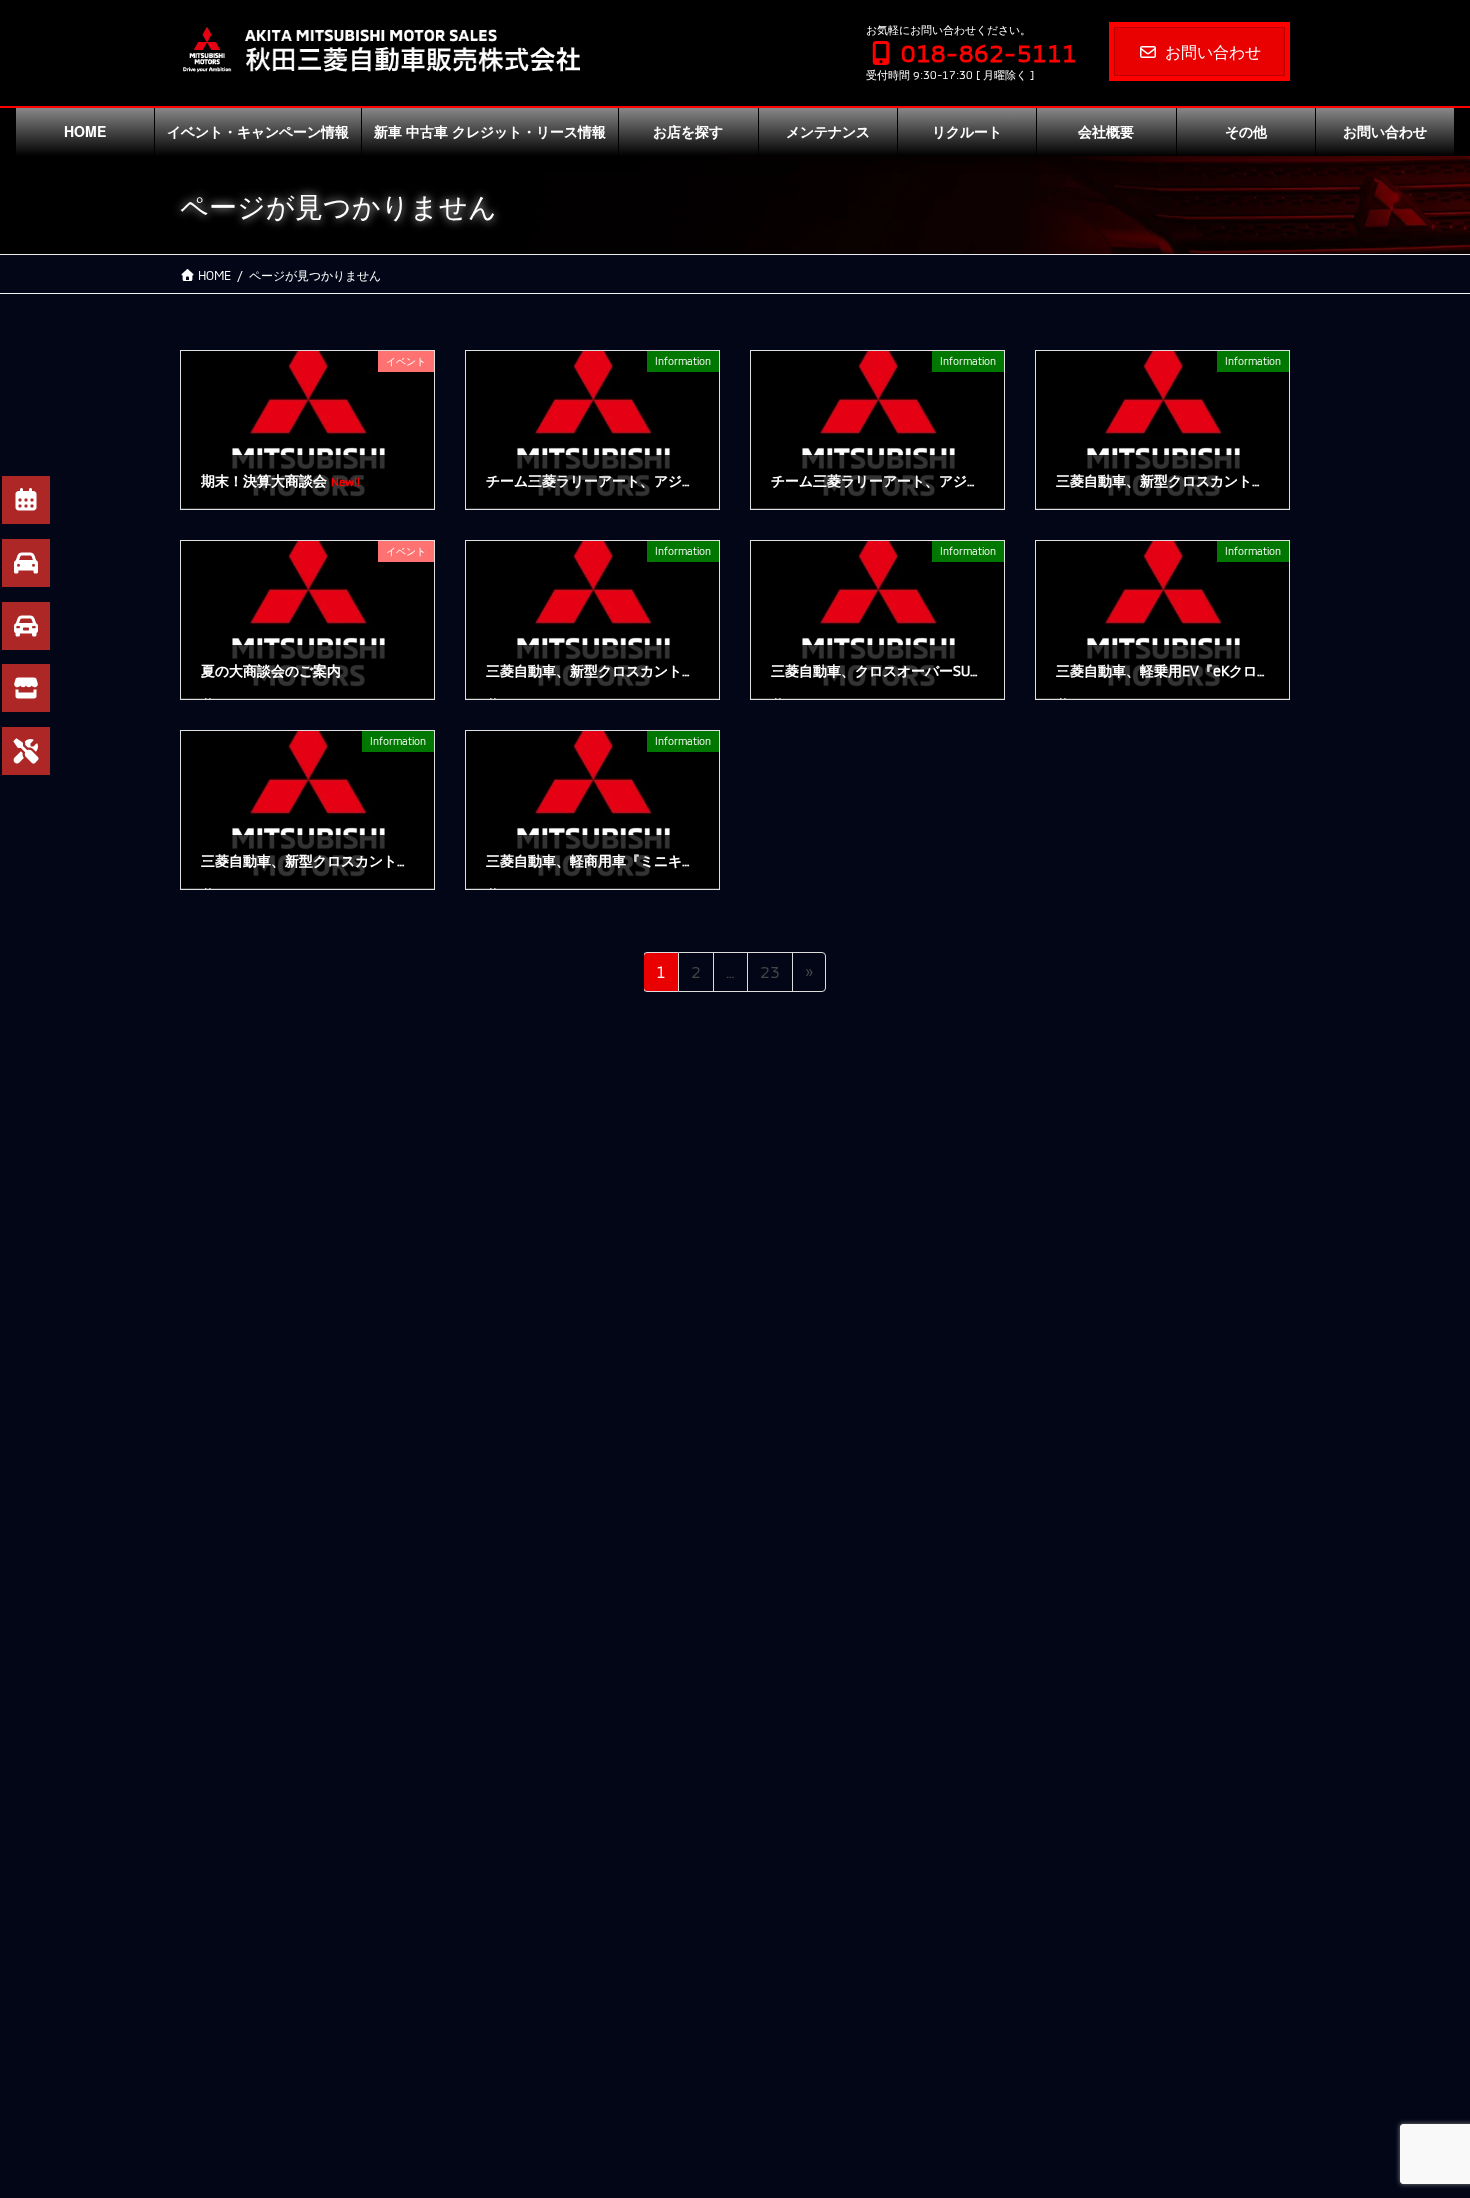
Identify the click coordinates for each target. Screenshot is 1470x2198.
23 (769, 976)
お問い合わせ (1213, 51)
